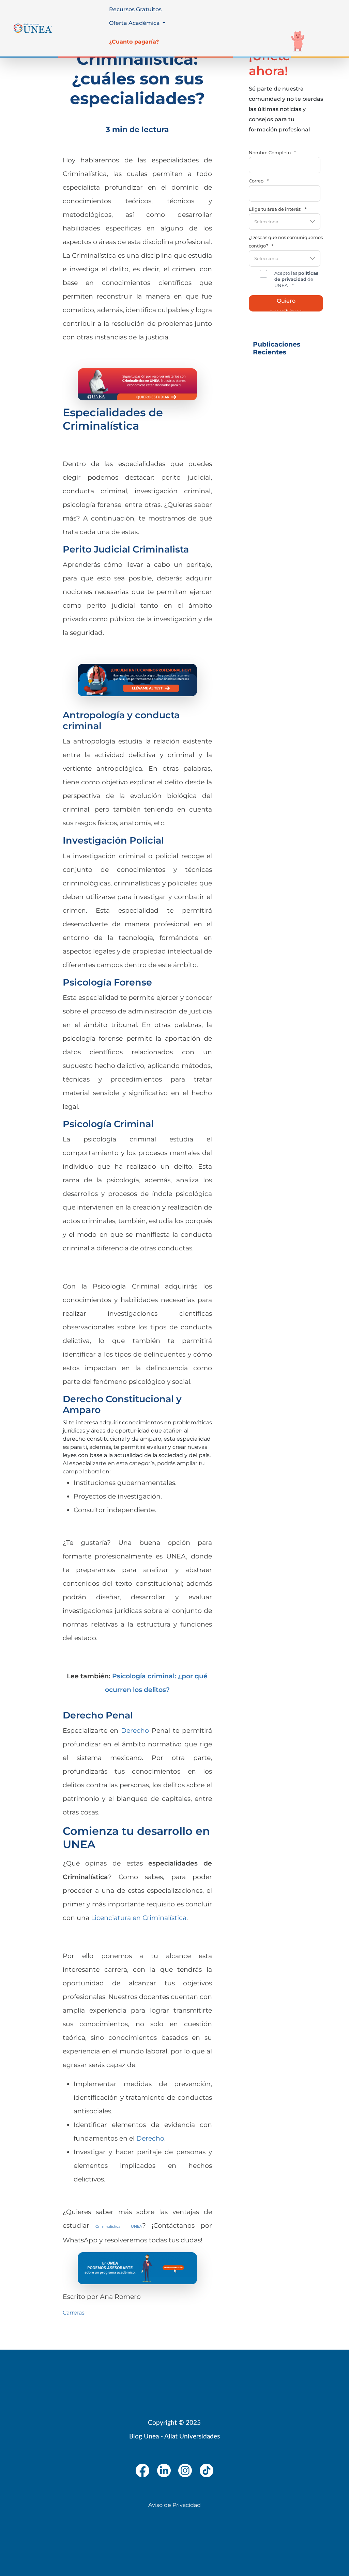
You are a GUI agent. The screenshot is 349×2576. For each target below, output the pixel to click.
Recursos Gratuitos (135, 9)
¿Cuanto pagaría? (134, 42)
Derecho (135, 1730)
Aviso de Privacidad (174, 2505)
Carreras (74, 2313)
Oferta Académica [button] (135, 23)
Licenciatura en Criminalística (139, 1918)
